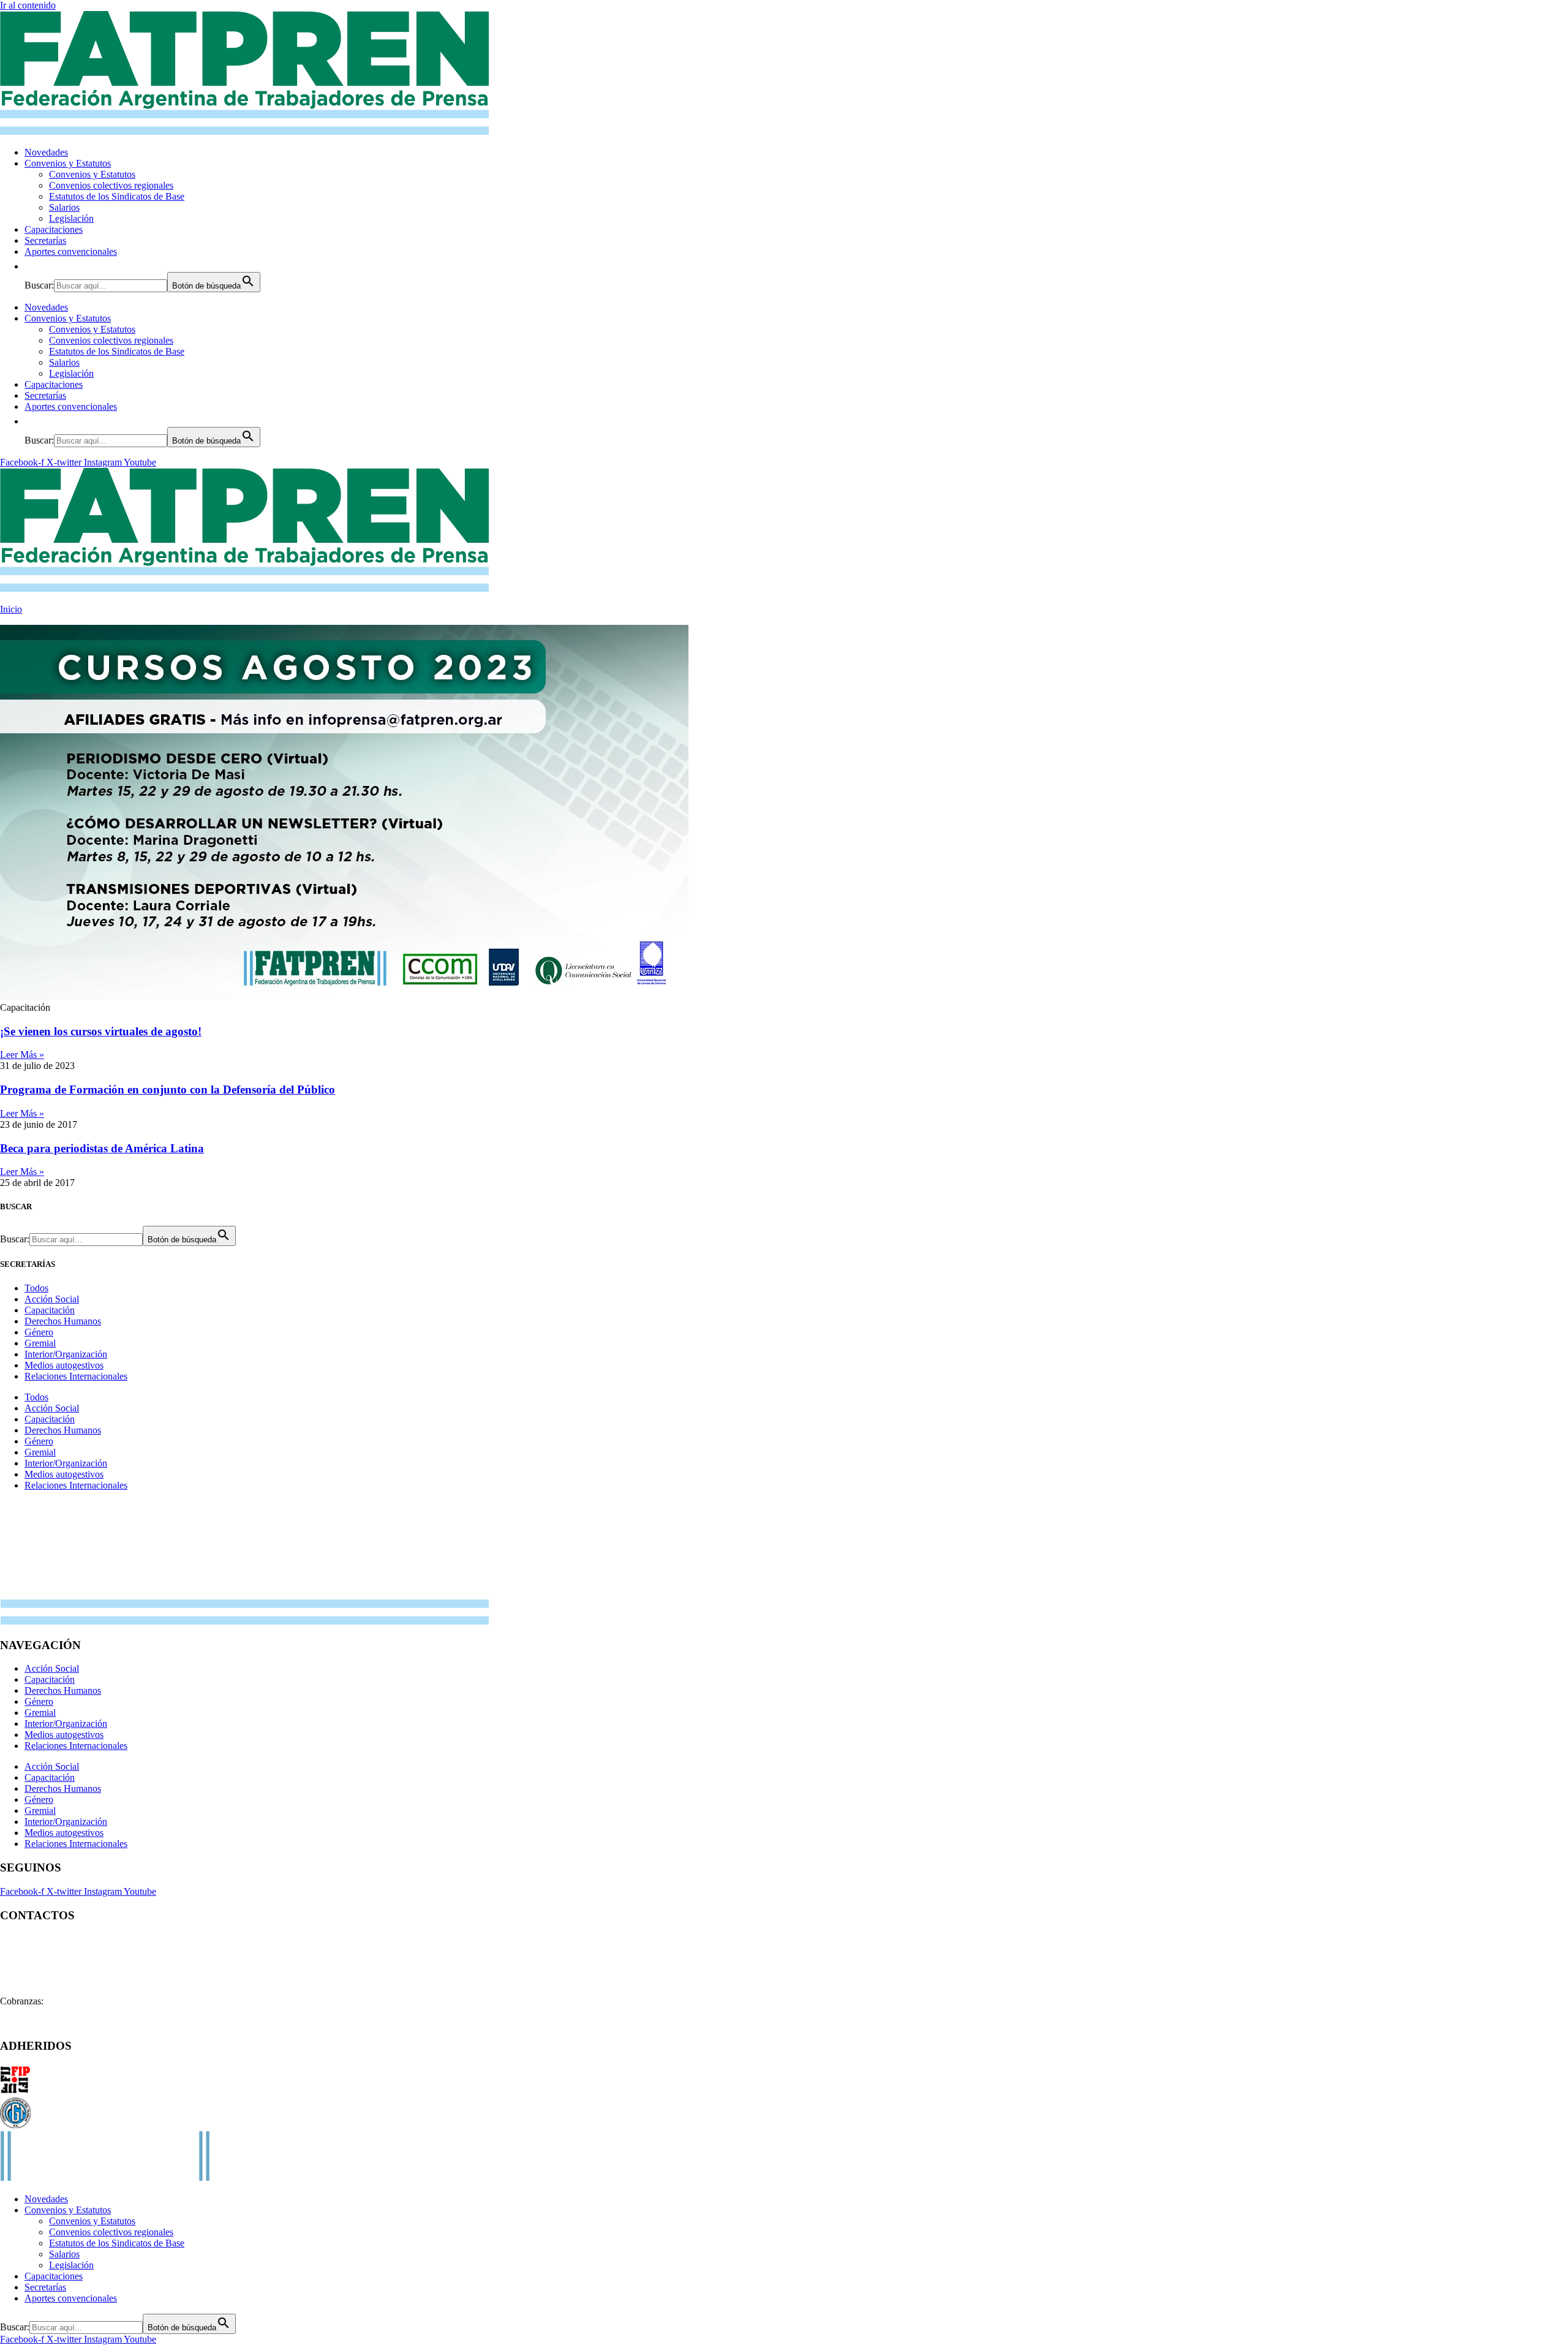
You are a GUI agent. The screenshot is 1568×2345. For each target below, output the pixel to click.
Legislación (71, 218)
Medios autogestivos (64, 1365)
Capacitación (50, 1310)
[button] (31, 266)
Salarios (64, 207)
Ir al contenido (28, 5)
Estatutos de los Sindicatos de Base (117, 196)
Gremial (40, 1343)
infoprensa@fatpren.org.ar (85, 1980)
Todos (36, 1288)
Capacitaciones (54, 229)
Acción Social (52, 1299)
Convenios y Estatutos (68, 163)
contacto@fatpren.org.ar (90, 1939)
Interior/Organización (66, 1354)
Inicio (11, 609)
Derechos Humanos (63, 1321)
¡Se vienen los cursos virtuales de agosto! (101, 1031)
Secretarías (45, 240)
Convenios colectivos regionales (111, 185)
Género (39, 1332)
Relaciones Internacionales (76, 1376)
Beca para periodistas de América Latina (102, 1148)
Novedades (46, 152)
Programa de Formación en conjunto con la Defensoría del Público (168, 1089)
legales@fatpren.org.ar (81, 1959)
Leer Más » (22, 1055)
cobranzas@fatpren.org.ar (96, 2001)
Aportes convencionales (71, 251)
